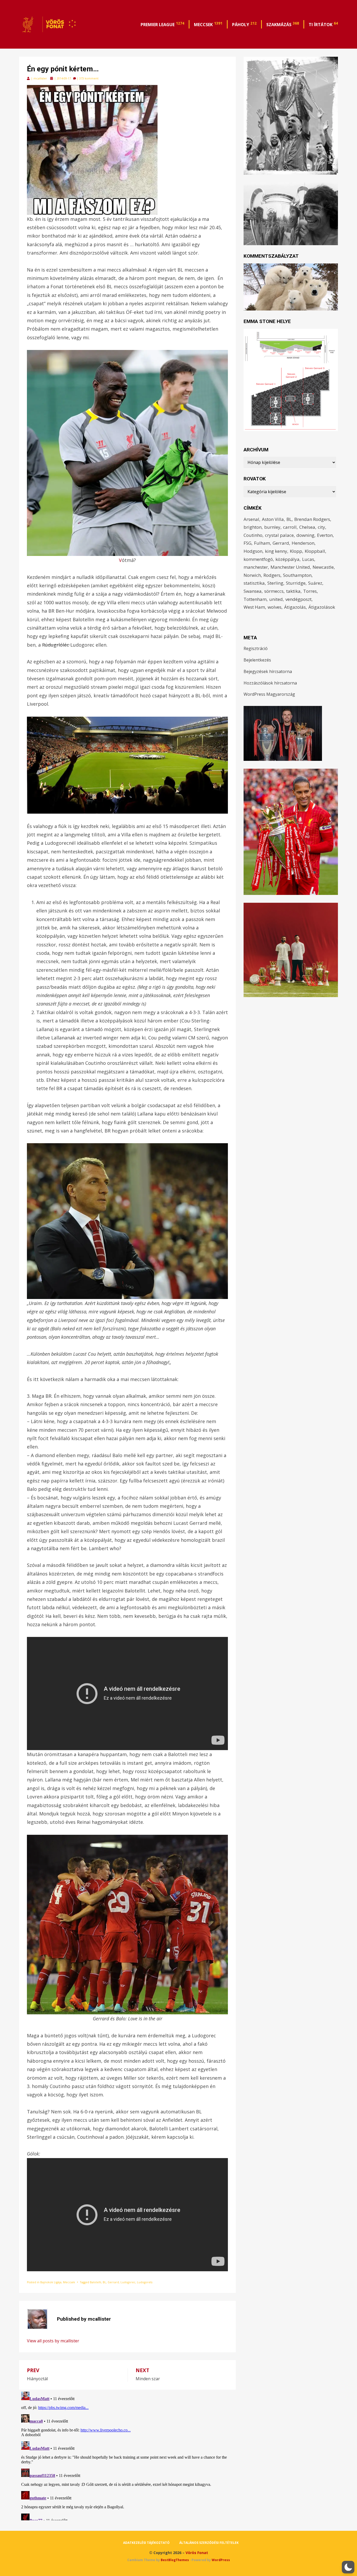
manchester (256, 567)
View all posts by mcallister (53, 2341)
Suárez (315, 583)
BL (104, 2282)
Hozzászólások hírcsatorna (270, 683)
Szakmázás (283, 24)
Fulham (262, 543)
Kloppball (315, 551)
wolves (275, 607)
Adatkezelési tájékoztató (146, 2543)
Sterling (275, 583)
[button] (348, 2567)
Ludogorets (145, 2282)
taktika (293, 591)
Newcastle (323, 567)
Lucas (308, 559)
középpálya (287, 559)
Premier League (162, 24)
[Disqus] (127, 2455)
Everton (325, 535)
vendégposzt (298, 599)
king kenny (276, 551)
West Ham (254, 607)
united (276, 599)
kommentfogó (258, 559)
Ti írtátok (323, 24)
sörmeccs (274, 591)
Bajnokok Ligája (51, 2282)
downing (305, 535)
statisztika (254, 583)
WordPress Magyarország (269, 694)
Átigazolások (322, 607)
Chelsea (307, 527)
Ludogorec (128, 2282)
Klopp (296, 551)
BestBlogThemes (175, 2560)
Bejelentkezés (257, 660)
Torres (310, 591)
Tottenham (255, 599)
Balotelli (96, 2282)
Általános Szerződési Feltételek (209, 2543)
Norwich (252, 575)
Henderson (303, 543)
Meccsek (208, 24)
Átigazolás (295, 607)
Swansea (253, 591)
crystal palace (279, 535)
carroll (290, 527)
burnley (272, 527)
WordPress (221, 2560)
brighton (253, 527)
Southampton (297, 575)
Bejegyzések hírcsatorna (268, 671)
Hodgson (253, 551)
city (321, 527)
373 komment (89, 78)
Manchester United (290, 567)
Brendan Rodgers (312, 519)
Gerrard (113, 2282)
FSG (247, 543)
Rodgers (272, 575)
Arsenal (251, 519)
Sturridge (296, 583)
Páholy (244, 24)
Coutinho (253, 535)
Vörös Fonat (197, 2553)
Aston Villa (273, 519)
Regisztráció (256, 648)
